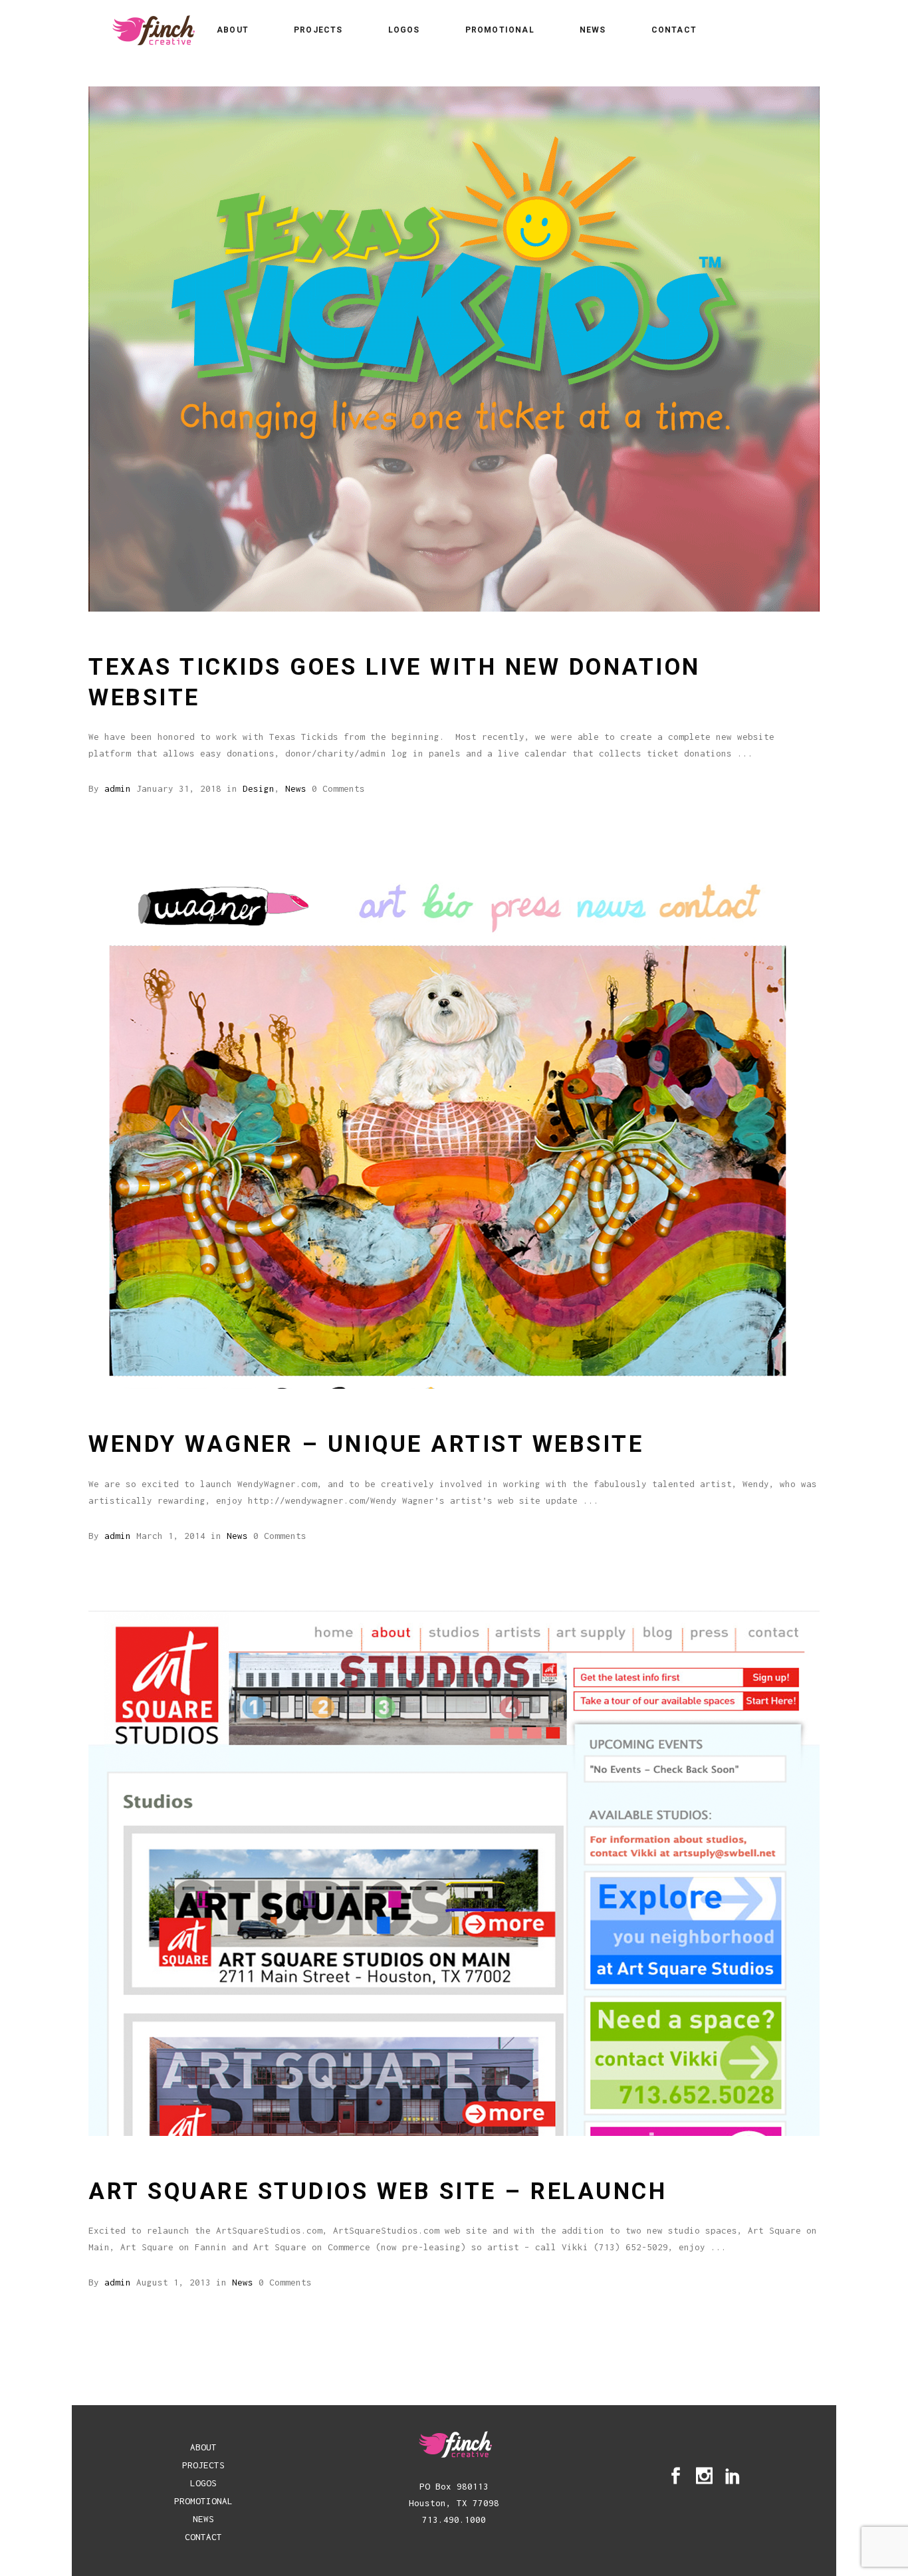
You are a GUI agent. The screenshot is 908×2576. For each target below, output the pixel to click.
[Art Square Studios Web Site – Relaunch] (454, 1873)
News (296, 788)
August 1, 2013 (173, 2282)
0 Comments (338, 788)
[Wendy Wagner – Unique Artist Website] (454, 1126)
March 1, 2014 (171, 1536)
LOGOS (203, 2483)
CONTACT (203, 2537)
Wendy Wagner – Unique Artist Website (366, 1444)
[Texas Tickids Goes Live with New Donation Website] (454, 349)
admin (118, 788)
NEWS (203, 2519)
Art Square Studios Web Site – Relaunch (378, 2191)
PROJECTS (203, 2465)
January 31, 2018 (179, 788)
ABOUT (203, 2447)
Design (259, 788)
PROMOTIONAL (203, 2501)
